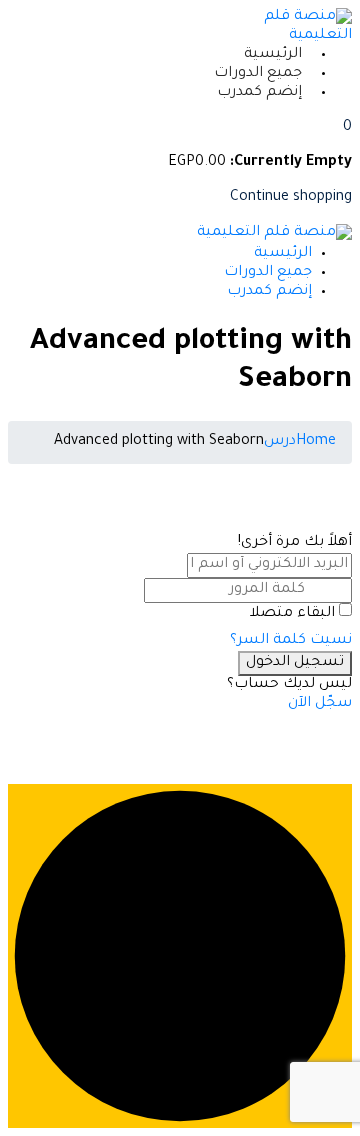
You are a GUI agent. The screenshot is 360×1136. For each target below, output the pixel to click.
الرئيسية (273, 55)
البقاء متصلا (292, 614)
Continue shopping (291, 198)
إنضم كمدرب (259, 93)
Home (316, 442)
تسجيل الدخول (295, 663)
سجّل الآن (320, 704)
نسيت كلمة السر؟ (291, 641)
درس (280, 442)
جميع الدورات (258, 74)
